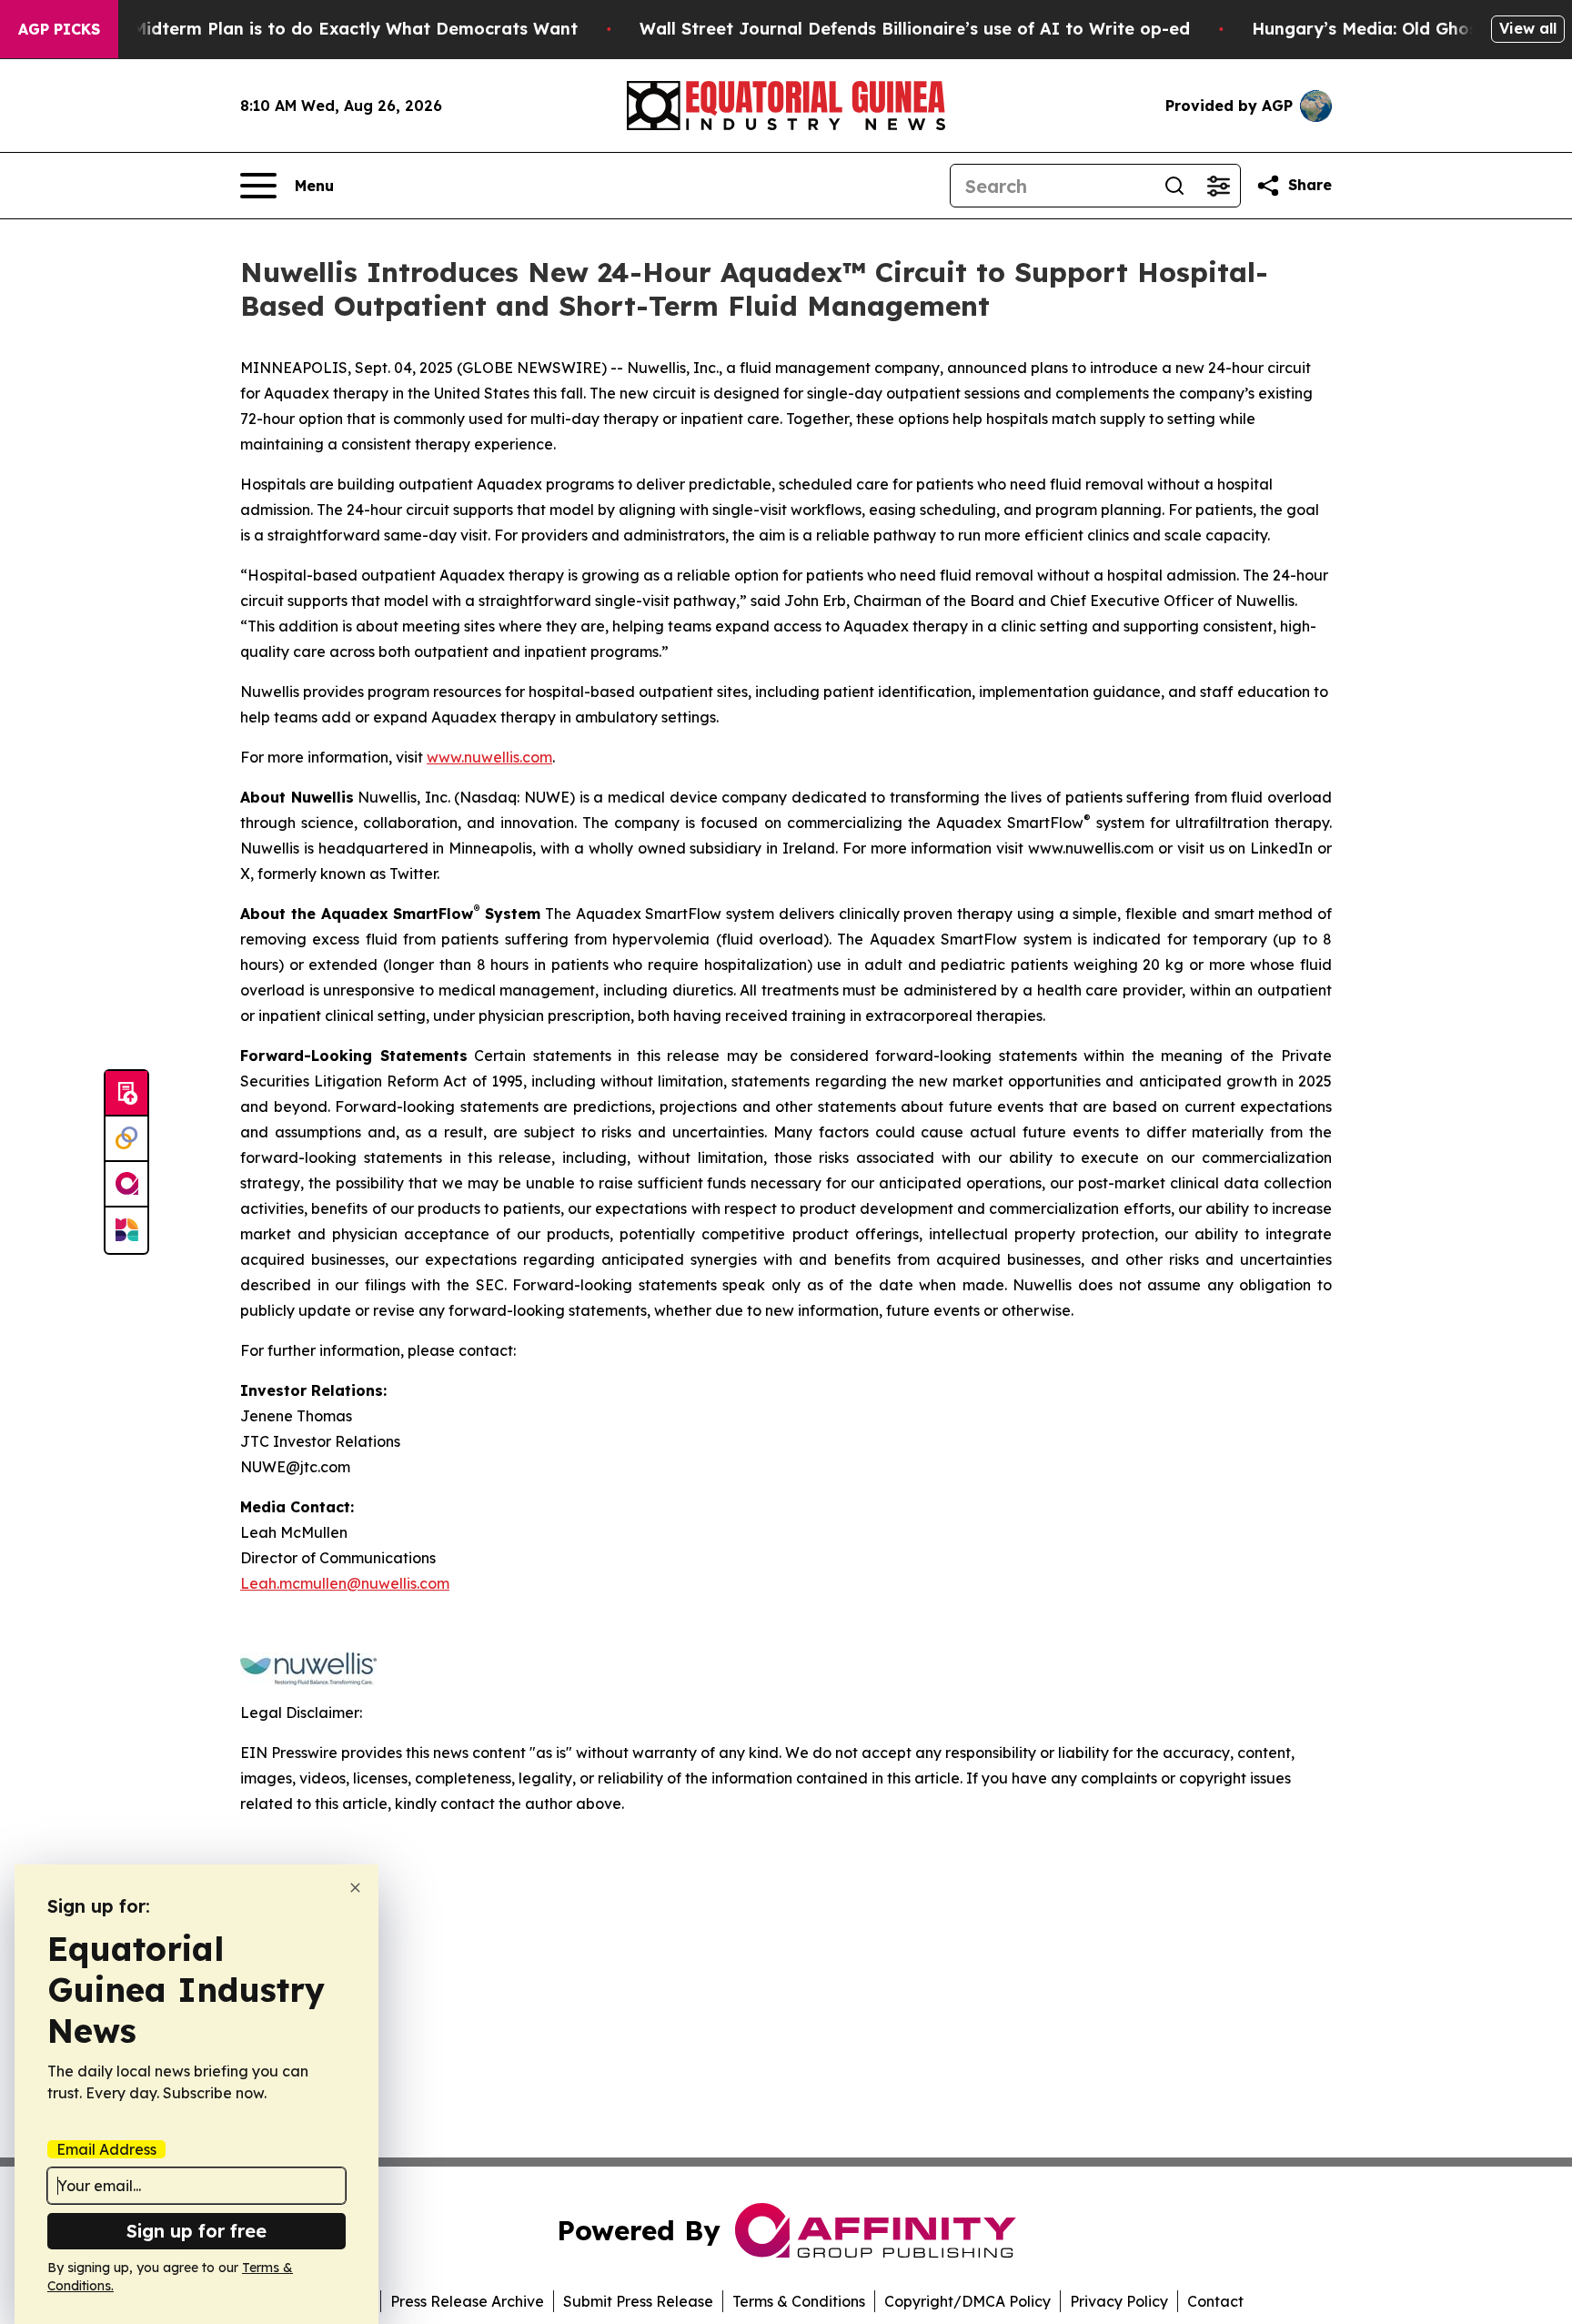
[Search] (1174, 186)
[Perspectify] (126, 1139)
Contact (1215, 2301)
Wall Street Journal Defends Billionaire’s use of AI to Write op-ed (915, 29)
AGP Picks (59, 29)
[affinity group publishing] (126, 1185)
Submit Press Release (638, 2301)
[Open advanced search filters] (1218, 186)
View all (1528, 28)
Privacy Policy (1119, 2301)
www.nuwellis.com (489, 757)
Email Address (106, 2149)
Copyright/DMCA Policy (967, 2301)
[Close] (355, 1888)
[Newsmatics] (126, 1230)
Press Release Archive (467, 2301)
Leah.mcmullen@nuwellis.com (345, 1583)
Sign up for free (196, 2231)
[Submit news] (126, 1094)
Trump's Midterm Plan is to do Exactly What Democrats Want (319, 29)
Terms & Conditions (799, 2301)
